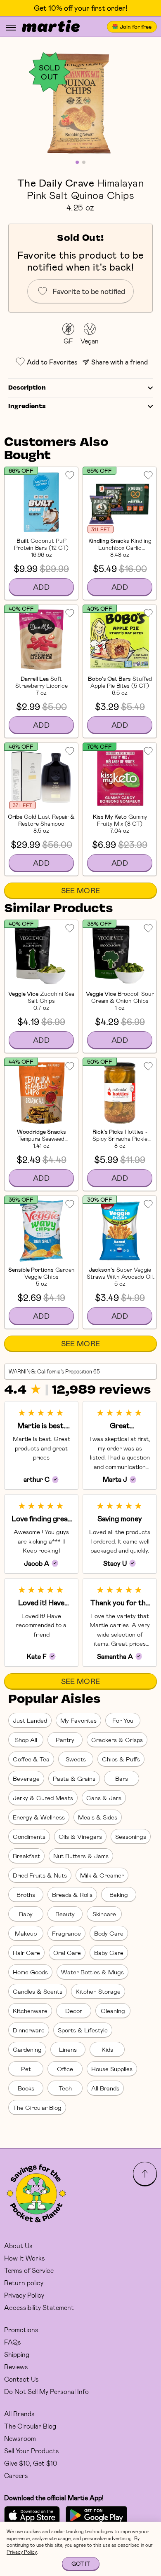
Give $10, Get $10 (31, 2463)
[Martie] (51, 27)
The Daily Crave (56, 182)
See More (81, 890)
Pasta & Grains (74, 1778)
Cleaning (113, 2011)
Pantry (65, 1740)
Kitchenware (30, 2011)
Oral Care (67, 1952)
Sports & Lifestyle (83, 2030)
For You (123, 1720)
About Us (18, 2246)
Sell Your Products (32, 2451)
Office (65, 2069)
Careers (16, 2475)
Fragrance (66, 1933)
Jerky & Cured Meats (43, 1798)
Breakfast (26, 1856)
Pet (26, 2069)
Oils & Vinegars (80, 1836)
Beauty (65, 1914)
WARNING (22, 1371)
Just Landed (30, 1720)
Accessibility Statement (39, 2307)
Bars (122, 1778)
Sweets (76, 1759)
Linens (68, 2049)
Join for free (136, 27)
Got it (81, 2563)
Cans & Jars (104, 1798)
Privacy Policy (24, 2295)
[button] (80, 103)
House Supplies (112, 2069)
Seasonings (131, 1836)
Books (26, 2088)
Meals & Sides (98, 1817)
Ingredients (27, 406)
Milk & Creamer (102, 1875)
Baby (26, 1914)
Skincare (104, 1914)
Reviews (16, 2367)
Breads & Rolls (72, 1894)
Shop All (26, 1740)
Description (27, 388)
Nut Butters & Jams (81, 1856)
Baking (119, 1894)
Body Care (109, 1933)
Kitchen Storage (98, 1991)
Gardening (27, 2049)
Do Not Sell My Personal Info (46, 2391)
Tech (65, 2088)
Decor (74, 2011)
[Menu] (11, 28)
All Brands (105, 2088)
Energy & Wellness (39, 1817)
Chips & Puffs (121, 1759)
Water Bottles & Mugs (92, 1972)
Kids (107, 2049)
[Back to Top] (145, 2174)
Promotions (21, 2330)
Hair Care (26, 1952)
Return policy (24, 2283)
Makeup (26, 1933)
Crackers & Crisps (117, 1740)
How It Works (25, 2258)
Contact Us (21, 2379)
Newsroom (20, 2438)
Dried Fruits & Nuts (40, 1875)
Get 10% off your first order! (80, 8)
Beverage (26, 1778)
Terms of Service (29, 2270)
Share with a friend (120, 362)
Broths (26, 1894)
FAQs (13, 2342)
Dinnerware (29, 2030)
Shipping (17, 2354)
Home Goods (30, 1972)
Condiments (29, 1836)
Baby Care (109, 1952)
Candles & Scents (38, 1991)
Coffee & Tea (31, 1759)
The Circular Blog (37, 2107)
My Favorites (78, 1720)
